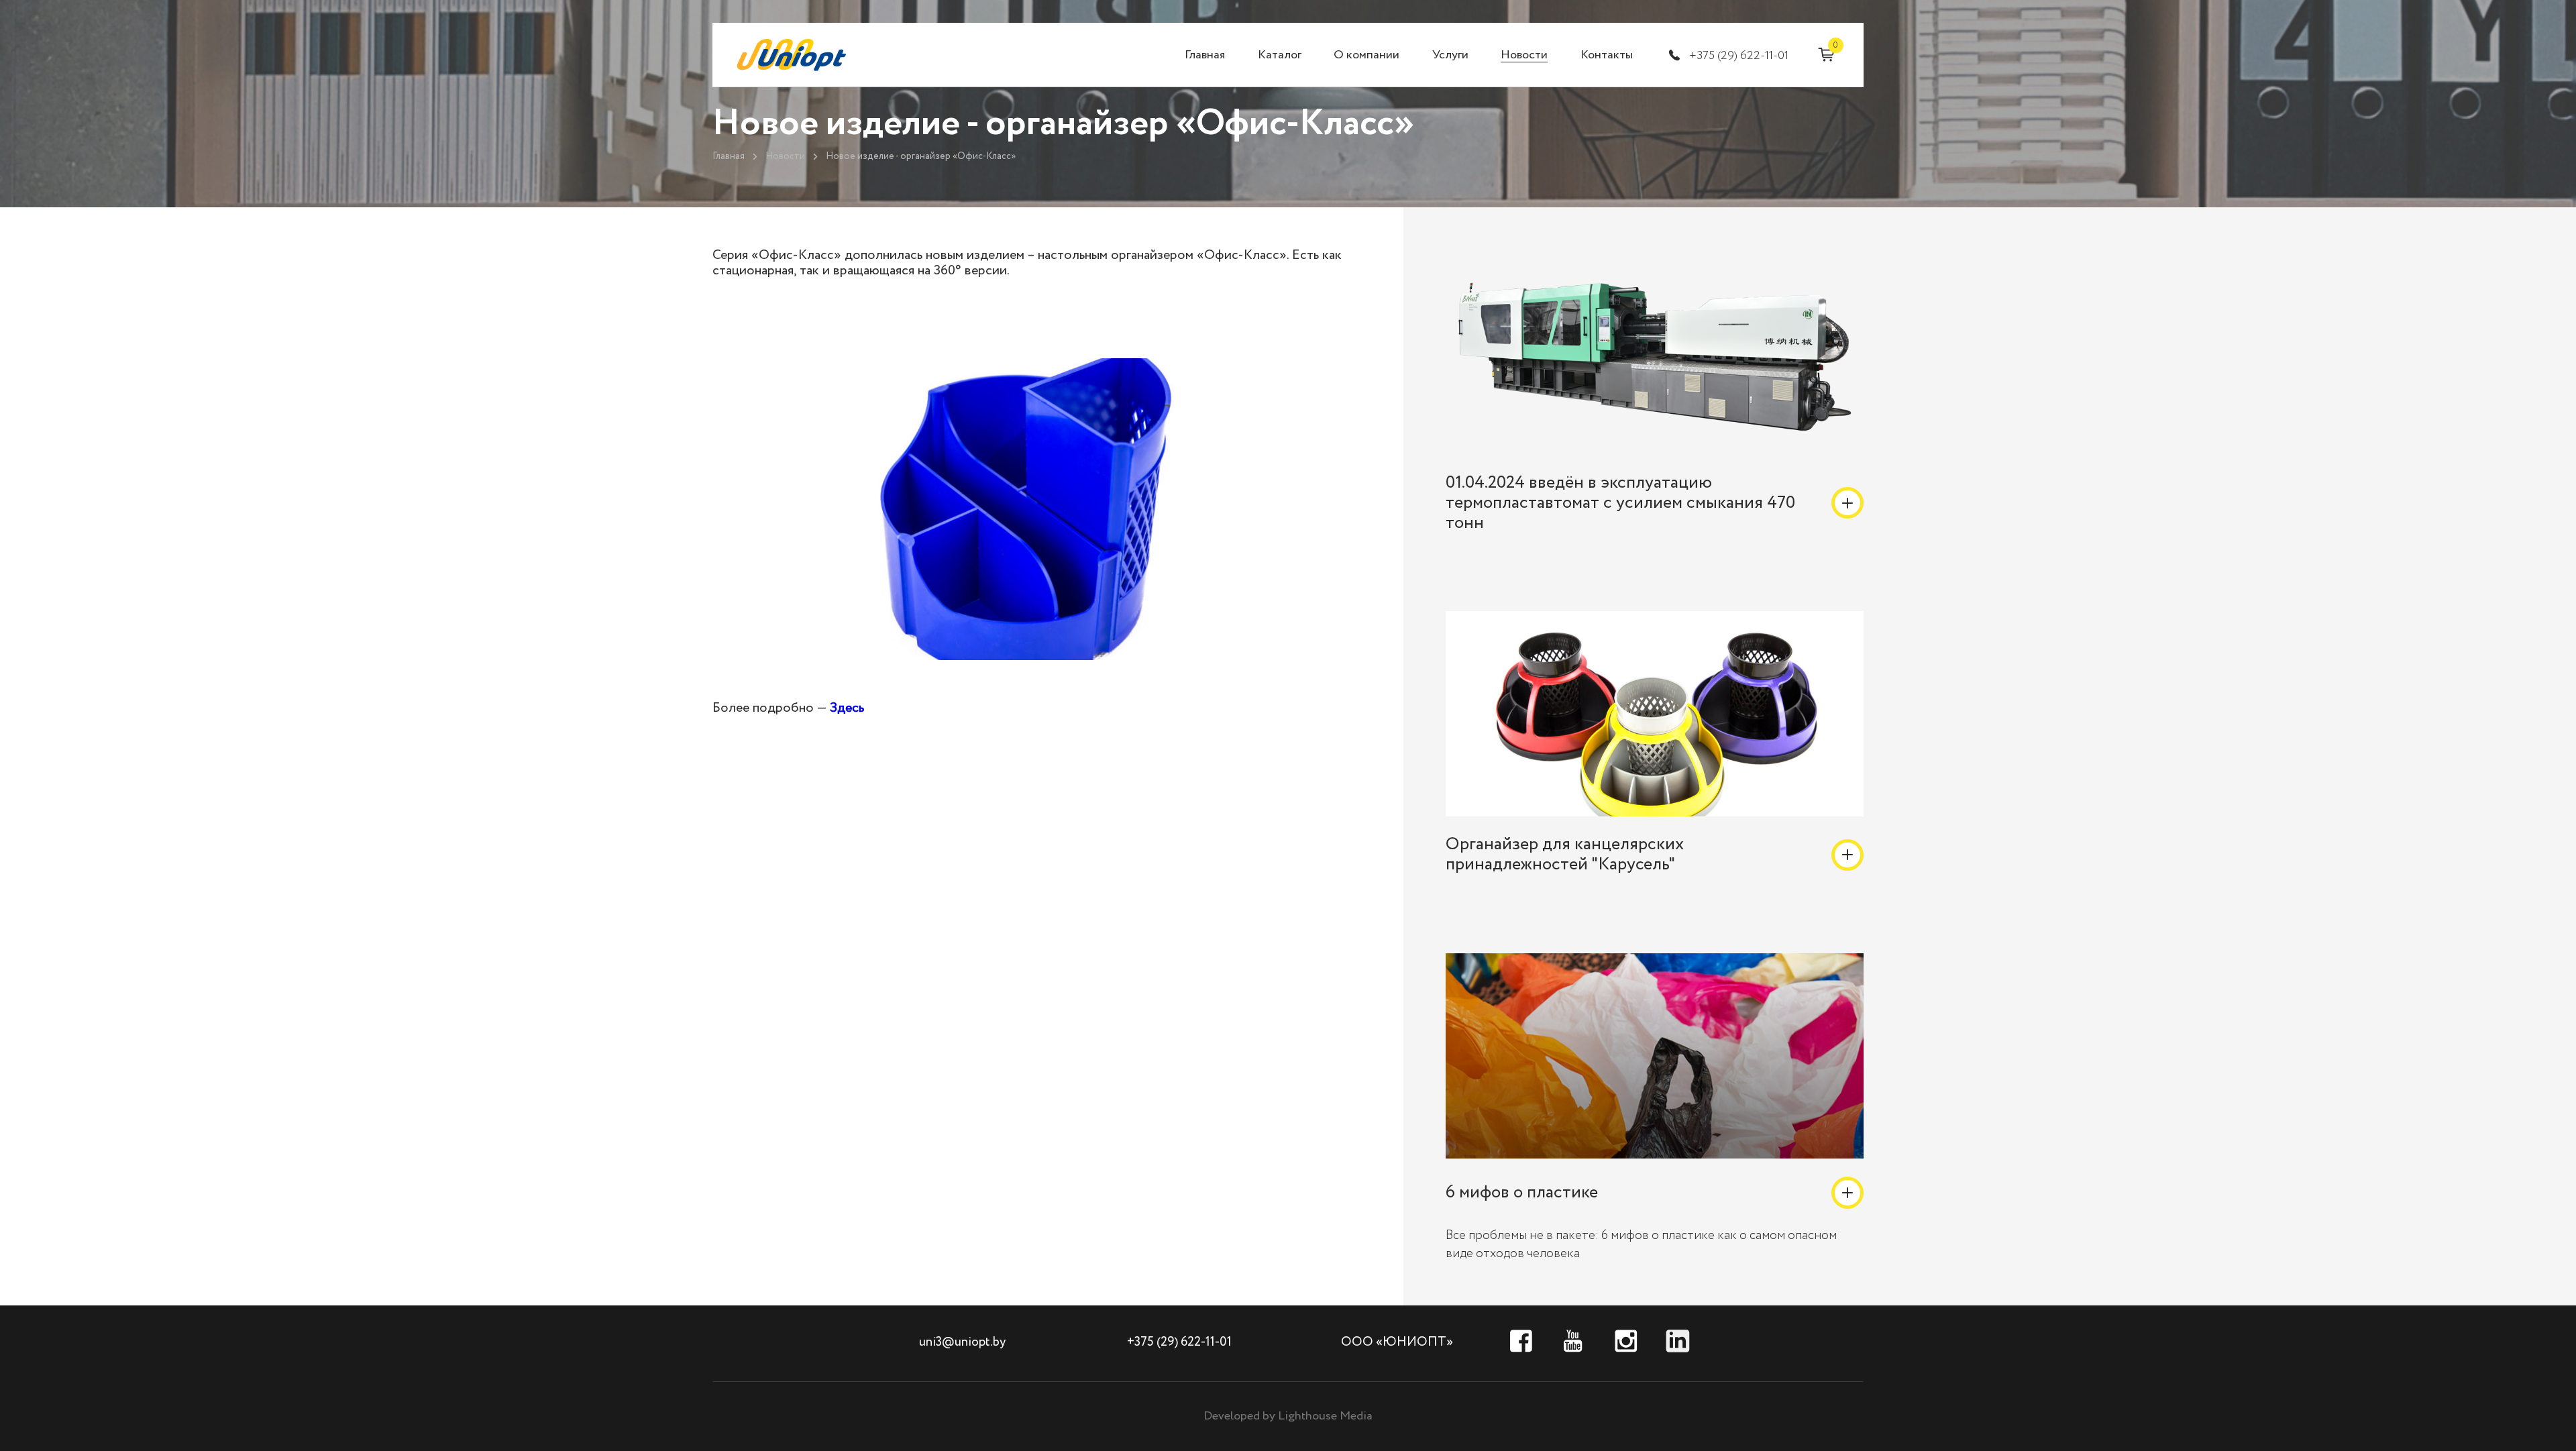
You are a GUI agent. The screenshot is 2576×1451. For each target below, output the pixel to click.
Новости (1524, 55)
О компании (1366, 55)
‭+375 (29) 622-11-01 (1739, 56)
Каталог (1280, 55)
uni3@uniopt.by (962, 1342)
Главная (1205, 55)
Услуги (1450, 55)
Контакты (1607, 55)
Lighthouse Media (1325, 1416)
